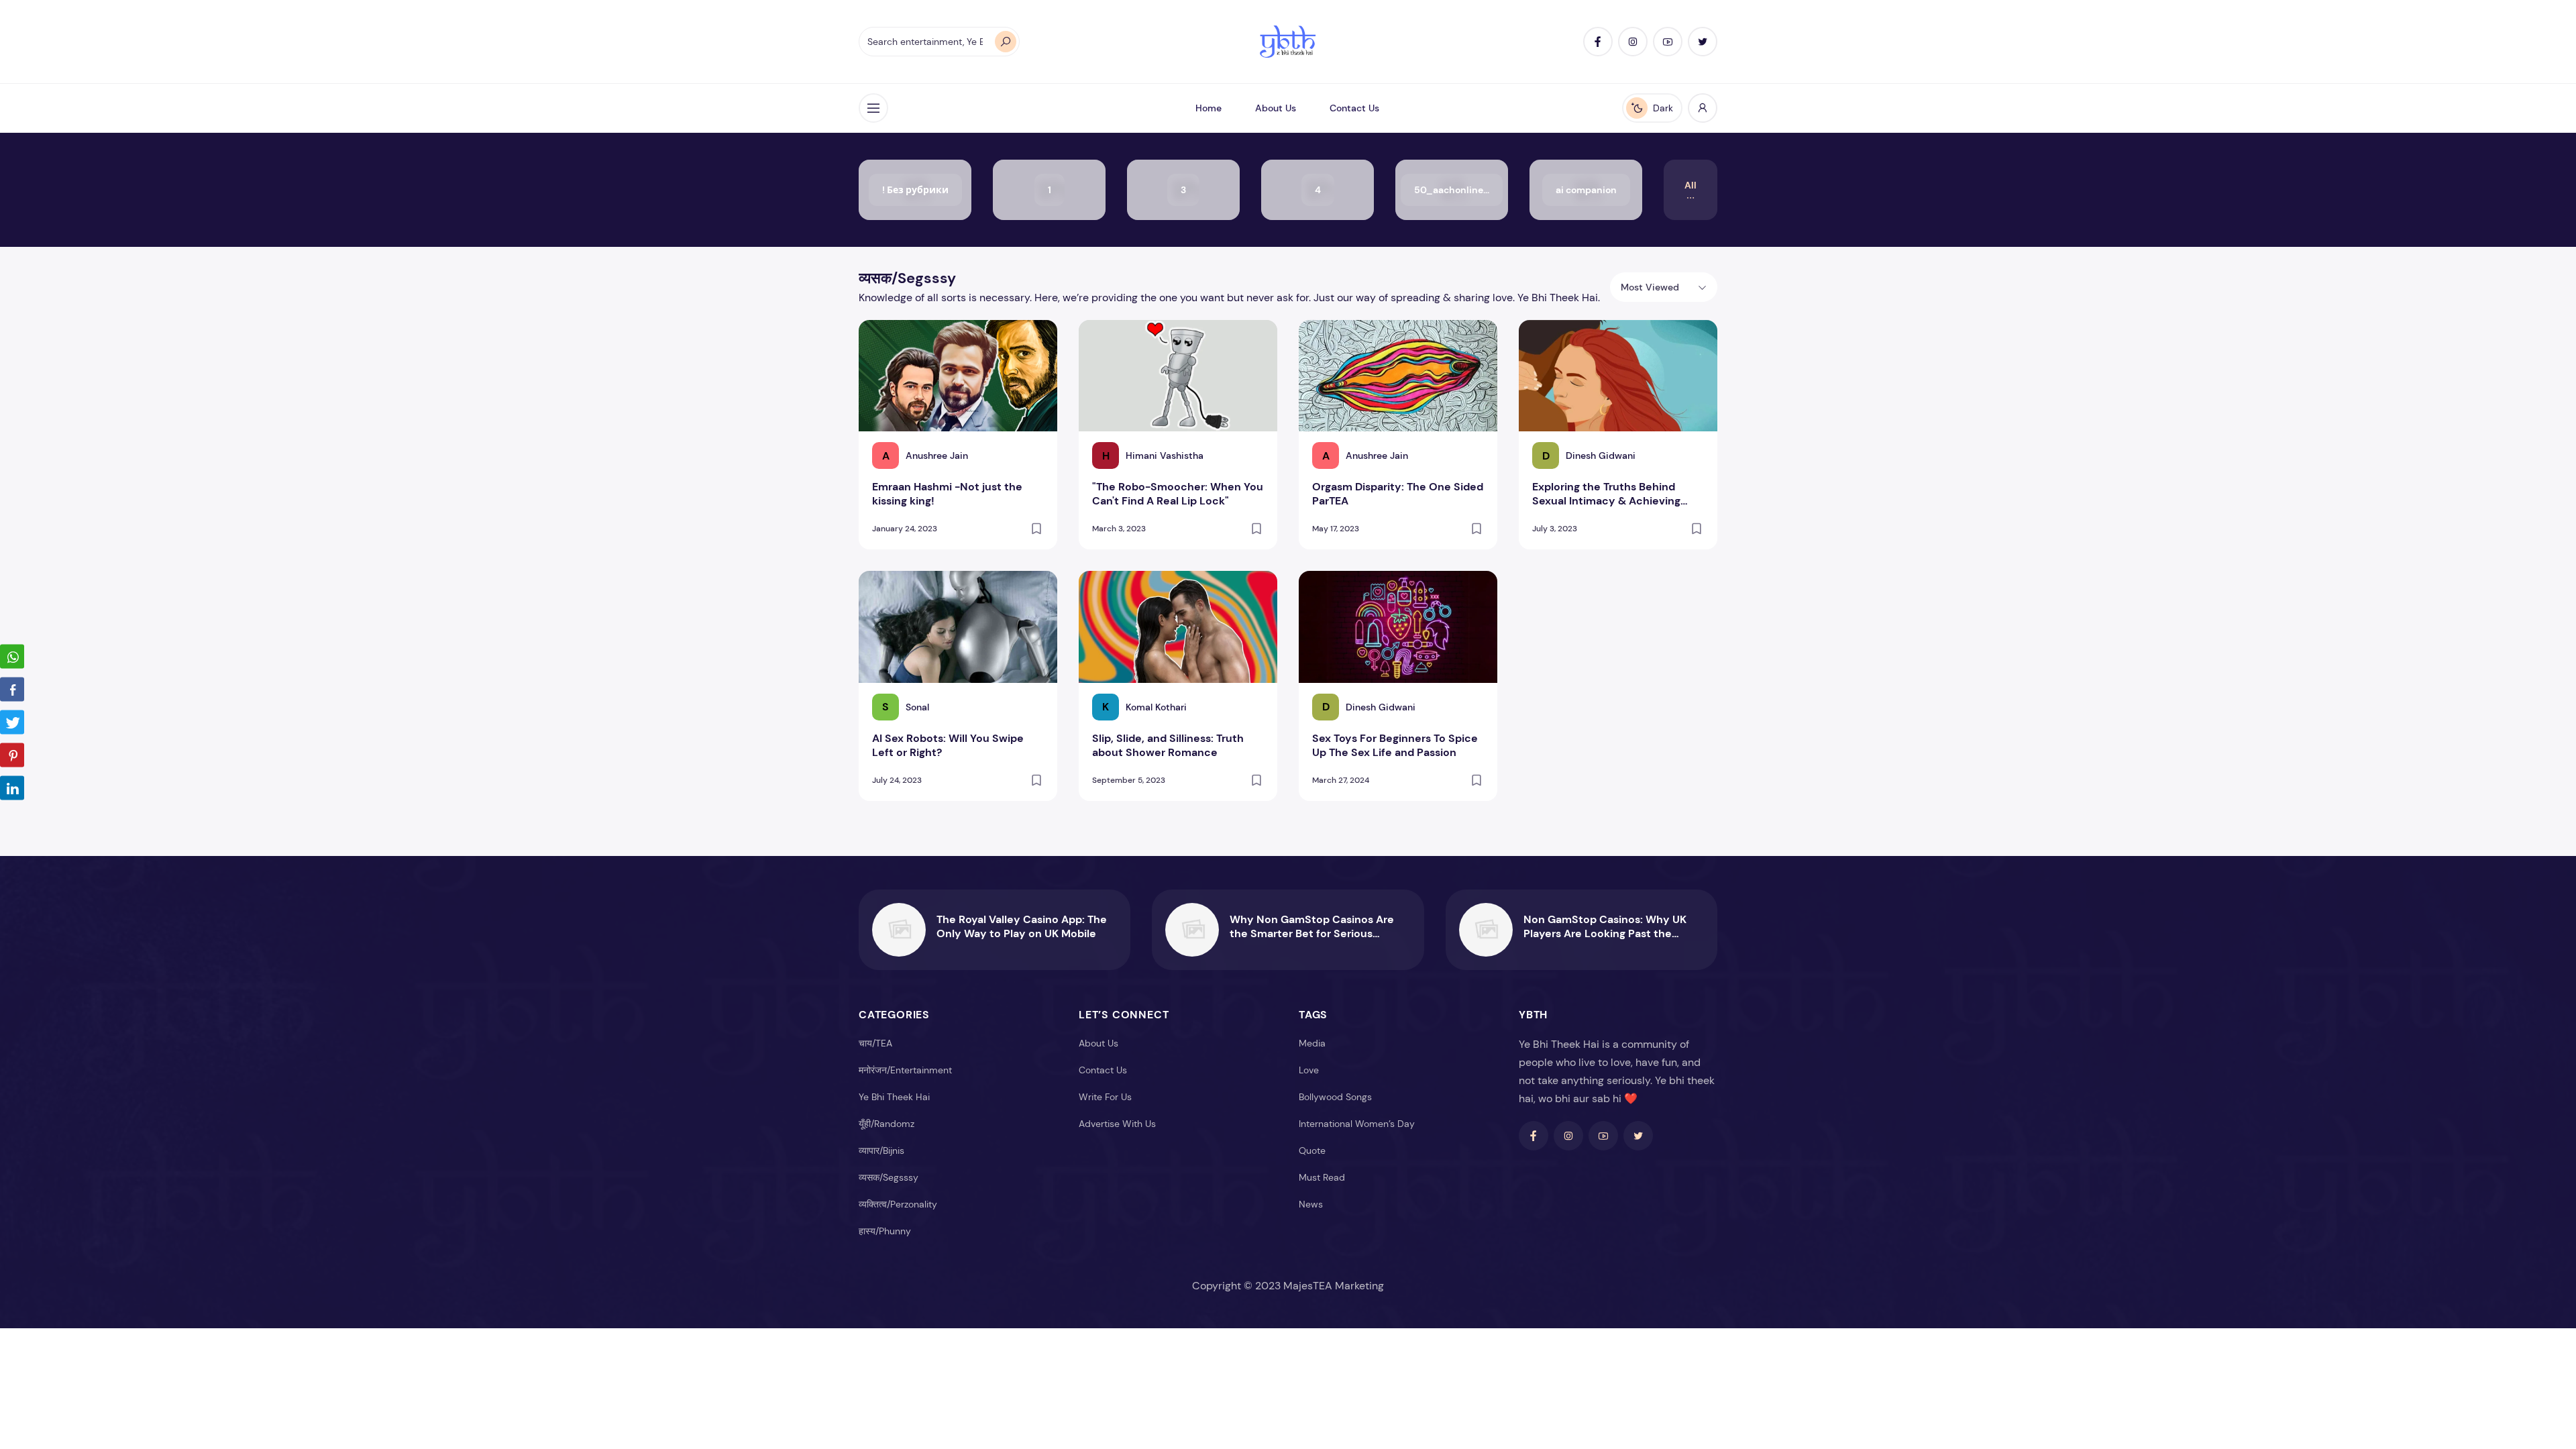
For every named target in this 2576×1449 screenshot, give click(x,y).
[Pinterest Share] (12, 755)
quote (1312, 1150)
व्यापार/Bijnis (881, 1150)
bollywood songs (1335, 1097)
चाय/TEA (875, 1043)
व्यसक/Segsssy (889, 1177)
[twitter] (1703, 42)
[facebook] (1598, 42)
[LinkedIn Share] (12, 788)
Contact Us (1354, 108)
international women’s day (1357, 1124)
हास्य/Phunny (885, 1231)
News (1311, 1204)
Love (1309, 1070)
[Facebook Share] (12, 690)
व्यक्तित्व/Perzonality (898, 1204)
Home (1209, 108)
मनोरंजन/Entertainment (905, 1070)
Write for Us (1105, 1097)
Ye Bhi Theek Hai (894, 1097)
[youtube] (1668, 42)
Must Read (1322, 1177)
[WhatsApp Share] (12, 657)
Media (1312, 1043)
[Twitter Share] (12, 722)
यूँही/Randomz (887, 1124)
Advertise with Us (1117, 1124)
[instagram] (1633, 42)
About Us (1276, 108)
